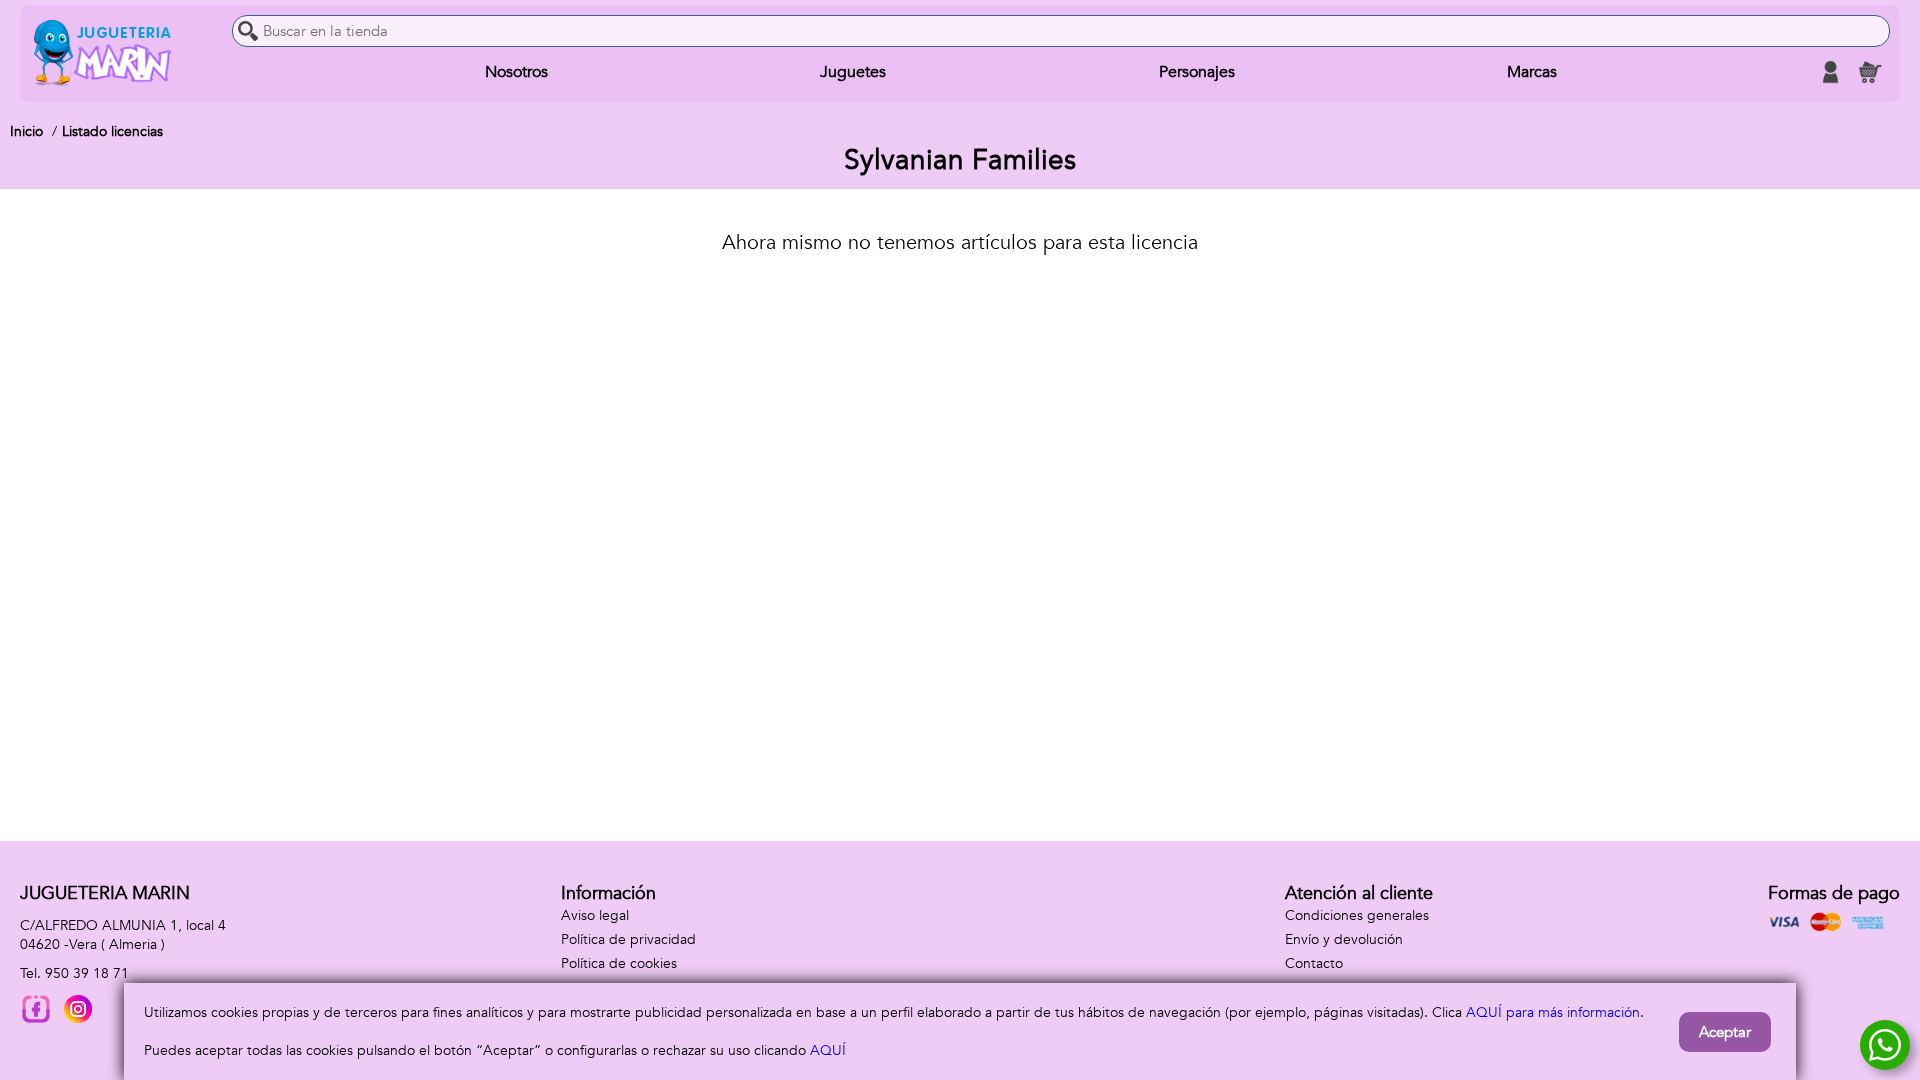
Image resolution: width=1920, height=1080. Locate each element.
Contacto (1314, 963)
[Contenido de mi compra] (1870, 72)
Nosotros (516, 72)
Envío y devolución (1344, 939)
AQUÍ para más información (1553, 1012)
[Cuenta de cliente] (1830, 72)
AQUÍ (828, 1050)
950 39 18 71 (87, 973)
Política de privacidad (628, 939)
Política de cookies (619, 963)
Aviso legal (595, 915)
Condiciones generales (1357, 915)
